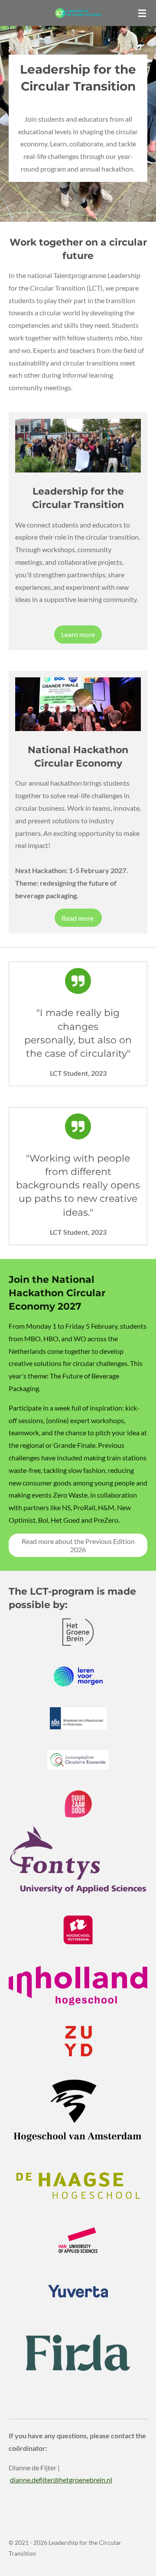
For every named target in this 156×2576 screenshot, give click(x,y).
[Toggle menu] (142, 13)
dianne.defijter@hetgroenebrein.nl (61, 2480)
